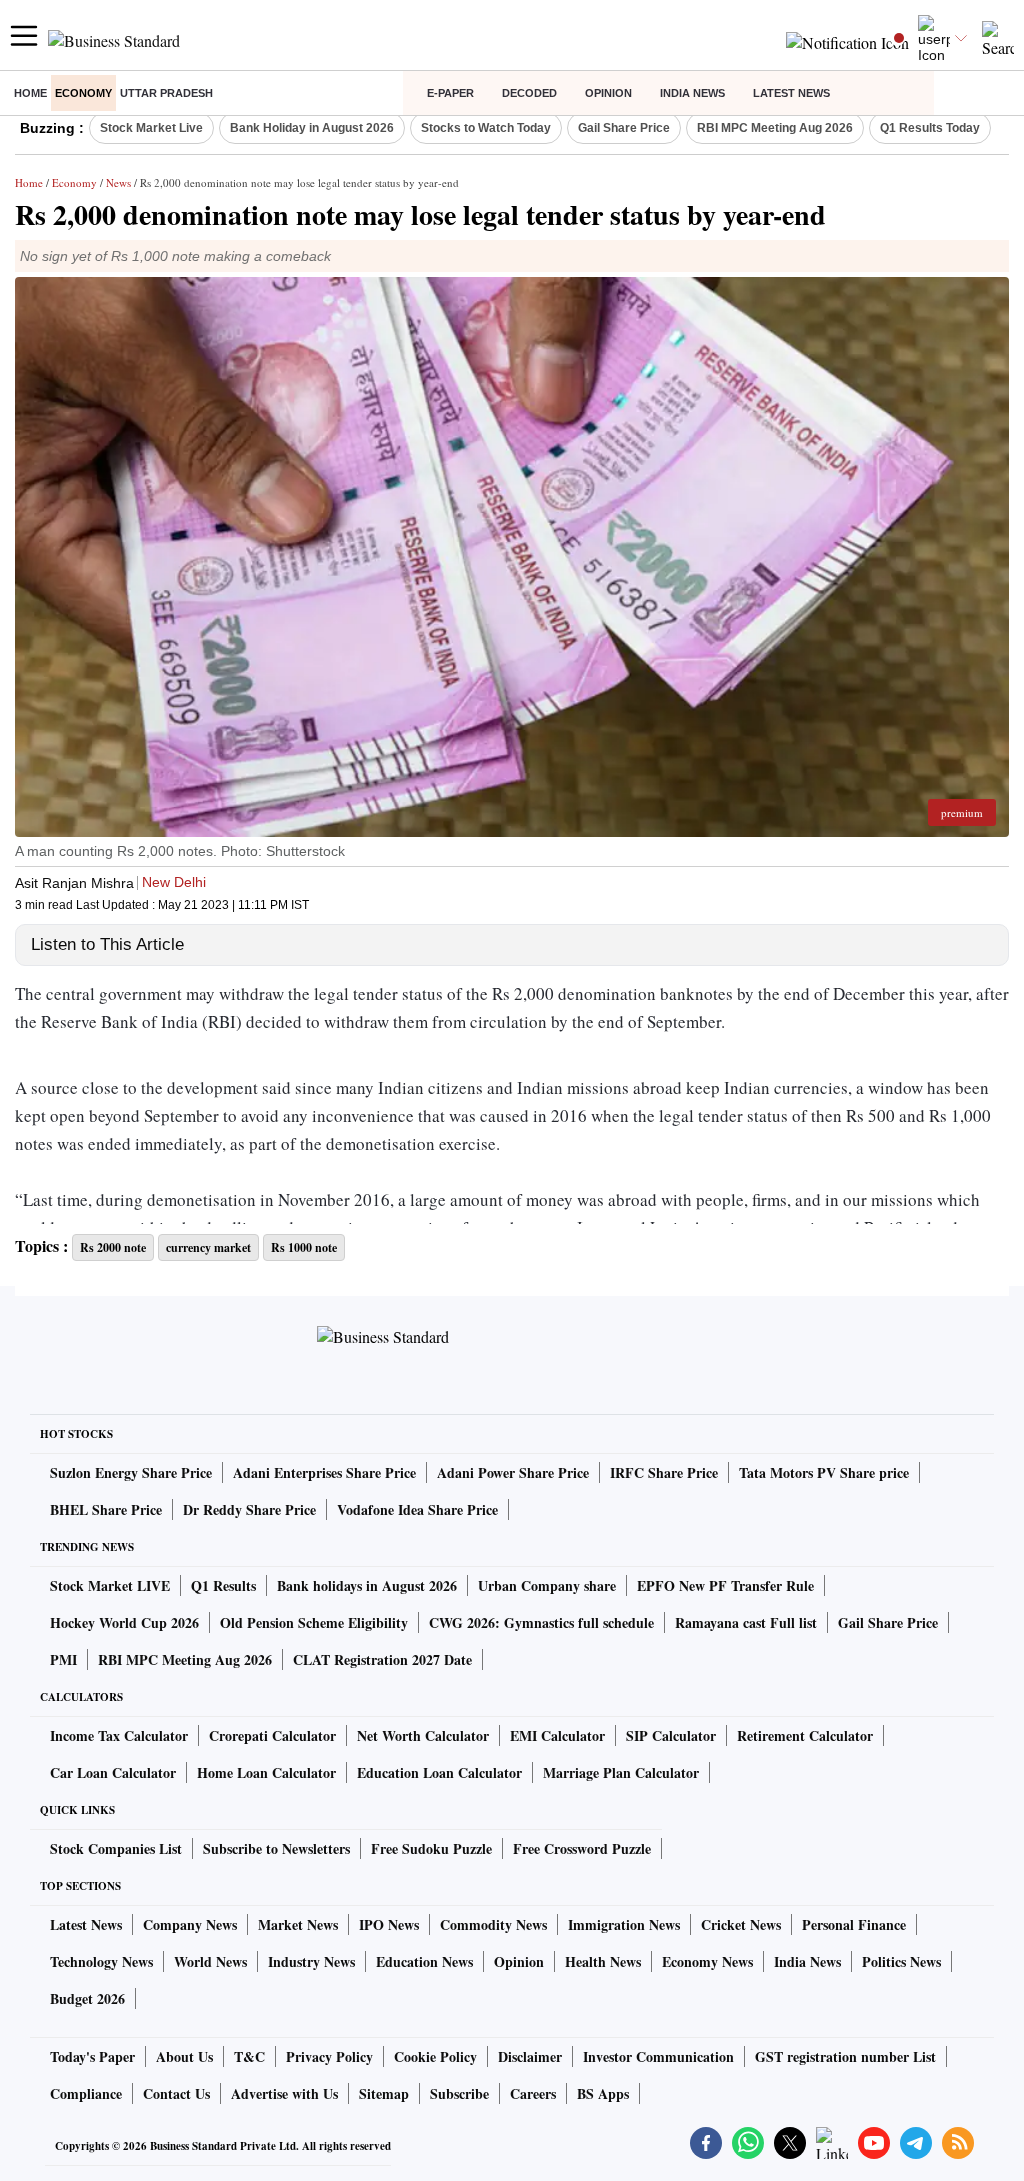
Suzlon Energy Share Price (131, 1472)
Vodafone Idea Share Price (417, 1509)
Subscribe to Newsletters (276, 1848)
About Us (184, 2056)
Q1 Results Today (930, 128)
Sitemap (384, 2093)
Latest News (791, 93)
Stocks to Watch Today (486, 128)
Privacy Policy (329, 2056)
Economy (83, 93)
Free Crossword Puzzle (582, 1848)
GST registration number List (845, 2056)
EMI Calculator (557, 1735)
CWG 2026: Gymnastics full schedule (541, 1622)
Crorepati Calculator (272, 1735)
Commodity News (493, 1924)
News (118, 182)
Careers (533, 2093)
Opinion (608, 93)
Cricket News (741, 1924)
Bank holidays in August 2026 (367, 1585)
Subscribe (459, 2093)
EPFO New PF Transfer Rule (725, 1585)
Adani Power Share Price (513, 1472)
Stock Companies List (116, 1848)
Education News (424, 1961)
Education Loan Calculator (439, 1772)
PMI (63, 1659)
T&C (249, 2056)
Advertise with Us (284, 2093)
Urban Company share (547, 1585)
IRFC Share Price (664, 1472)
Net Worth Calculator (423, 1735)
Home (30, 93)
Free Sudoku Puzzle (431, 1848)
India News (692, 93)
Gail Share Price (624, 128)
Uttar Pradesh (166, 93)
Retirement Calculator (805, 1735)
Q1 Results (223, 1585)
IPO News (389, 1924)
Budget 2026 (87, 1998)
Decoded (529, 93)
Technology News (101, 1961)
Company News (190, 1924)
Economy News (707, 1961)
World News (210, 1961)
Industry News (311, 1961)
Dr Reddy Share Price (249, 1509)
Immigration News (624, 1924)
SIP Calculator (671, 1735)
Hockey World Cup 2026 (124, 1622)
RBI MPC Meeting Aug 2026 (775, 128)
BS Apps (603, 2093)
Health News (603, 1961)
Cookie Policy (435, 2056)
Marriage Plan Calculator (621, 1772)
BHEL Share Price (106, 1509)
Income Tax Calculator (119, 1735)
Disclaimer (530, 2056)
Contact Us (176, 2093)
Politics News (901, 1961)
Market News (298, 1924)
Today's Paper (92, 2056)
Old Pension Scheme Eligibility (314, 1622)
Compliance (86, 2093)
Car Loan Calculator (113, 1772)
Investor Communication (658, 2056)
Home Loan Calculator (266, 1772)
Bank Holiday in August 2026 (312, 128)
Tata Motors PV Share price (824, 1472)
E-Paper (450, 93)
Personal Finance (854, 1924)
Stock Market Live (151, 128)
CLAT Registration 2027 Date (382, 1659)
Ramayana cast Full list (746, 1622)
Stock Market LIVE (110, 1585)
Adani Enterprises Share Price (324, 1472)
